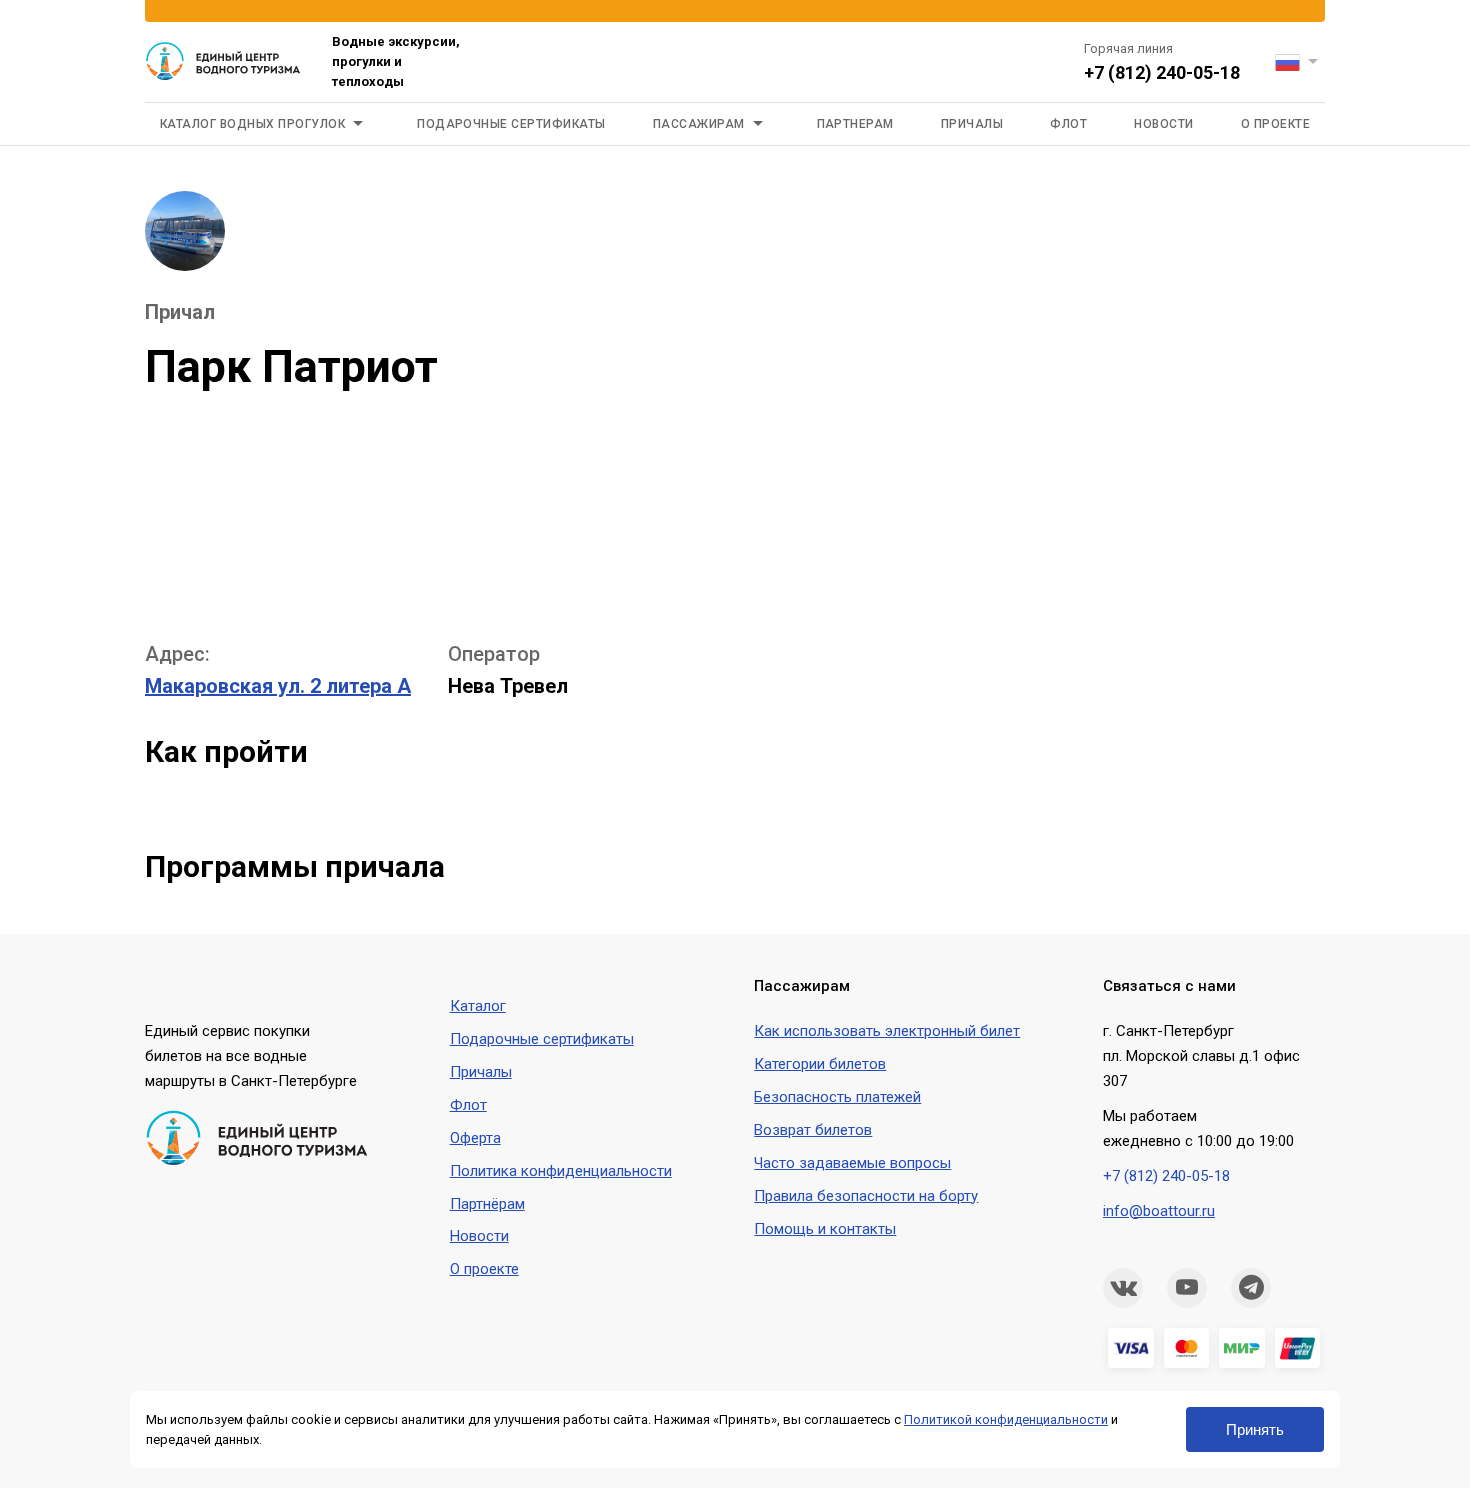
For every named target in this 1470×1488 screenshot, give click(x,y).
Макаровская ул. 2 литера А (278, 686)
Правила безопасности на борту (866, 1196)
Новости (1163, 124)
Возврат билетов (813, 1130)
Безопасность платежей (837, 1097)
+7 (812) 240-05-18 (1162, 72)
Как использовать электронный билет (887, 1031)
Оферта (475, 1138)
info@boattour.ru (1159, 1211)
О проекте (1275, 124)
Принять (1255, 1429)
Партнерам (855, 124)
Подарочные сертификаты (511, 124)
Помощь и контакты (825, 1229)
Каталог (478, 1006)
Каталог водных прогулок (252, 124)
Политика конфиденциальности (561, 1171)
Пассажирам (699, 124)
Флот (1068, 124)
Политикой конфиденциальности (1006, 1419)
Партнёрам (487, 1204)
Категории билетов (820, 1064)
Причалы (972, 124)
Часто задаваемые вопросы (852, 1163)
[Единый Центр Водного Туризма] (223, 62)
